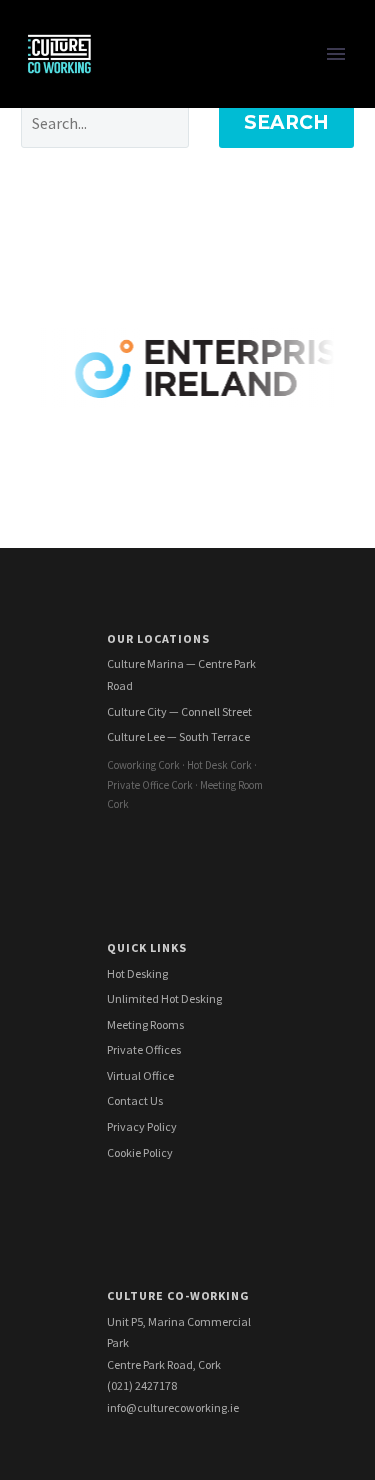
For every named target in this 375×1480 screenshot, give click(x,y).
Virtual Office (140, 1075)
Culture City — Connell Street (179, 711)
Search (286, 122)
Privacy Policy (142, 1126)
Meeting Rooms (145, 1024)
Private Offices (144, 1049)
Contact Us (135, 1100)
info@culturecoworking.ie (173, 1407)
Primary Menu (336, 54)
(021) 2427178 (142, 1385)
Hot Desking (137, 973)
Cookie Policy (140, 1152)
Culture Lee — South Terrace (178, 736)
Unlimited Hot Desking (164, 998)
